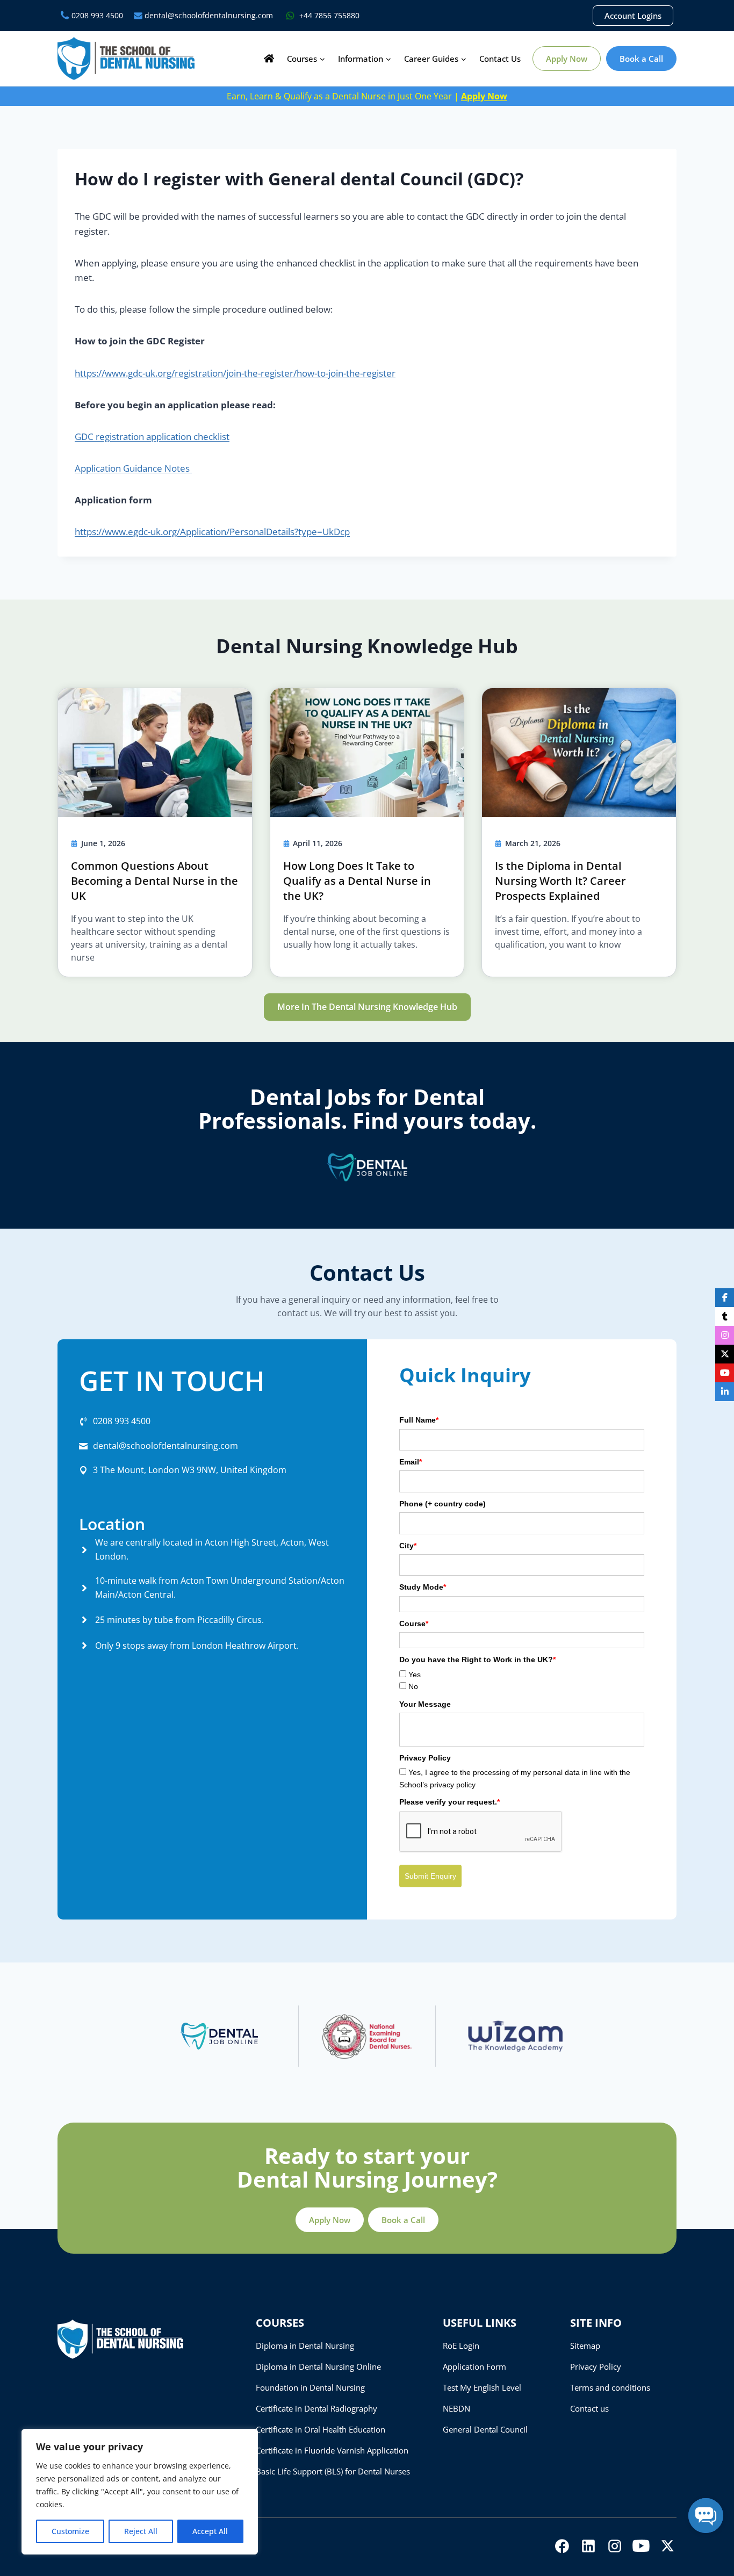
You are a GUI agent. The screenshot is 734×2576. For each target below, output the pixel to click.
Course (414, 1623)
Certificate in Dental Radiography (316, 2408)
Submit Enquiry (430, 1876)
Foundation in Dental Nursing (310, 2387)
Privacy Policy (596, 2366)
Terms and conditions (610, 2387)
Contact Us (500, 59)
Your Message (425, 1704)
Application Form (474, 2366)
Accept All (210, 2531)
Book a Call (641, 59)
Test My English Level (482, 2387)
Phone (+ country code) (442, 1504)
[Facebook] (562, 2546)
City (408, 1546)
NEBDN (456, 2408)
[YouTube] (641, 2546)
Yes (415, 1675)
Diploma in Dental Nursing (305, 2346)
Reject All (141, 2531)
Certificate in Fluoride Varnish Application (332, 2450)
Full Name (419, 1420)
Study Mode (423, 1587)
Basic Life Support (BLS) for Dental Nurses (333, 2471)
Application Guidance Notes (133, 468)
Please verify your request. (449, 1802)
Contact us (589, 2408)
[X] (667, 2546)
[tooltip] (725, 1298)
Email (411, 1462)
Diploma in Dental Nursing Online (318, 2366)
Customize (70, 2531)
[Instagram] (615, 2546)
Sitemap (585, 2346)
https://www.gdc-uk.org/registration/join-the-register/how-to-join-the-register (235, 373)
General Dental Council (485, 2429)
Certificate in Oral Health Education (321, 2429)
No (413, 1686)
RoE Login (461, 2346)
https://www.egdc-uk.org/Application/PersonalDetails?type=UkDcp (212, 532)
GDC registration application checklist (152, 436)
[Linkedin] (588, 2546)
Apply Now (567, 59)
